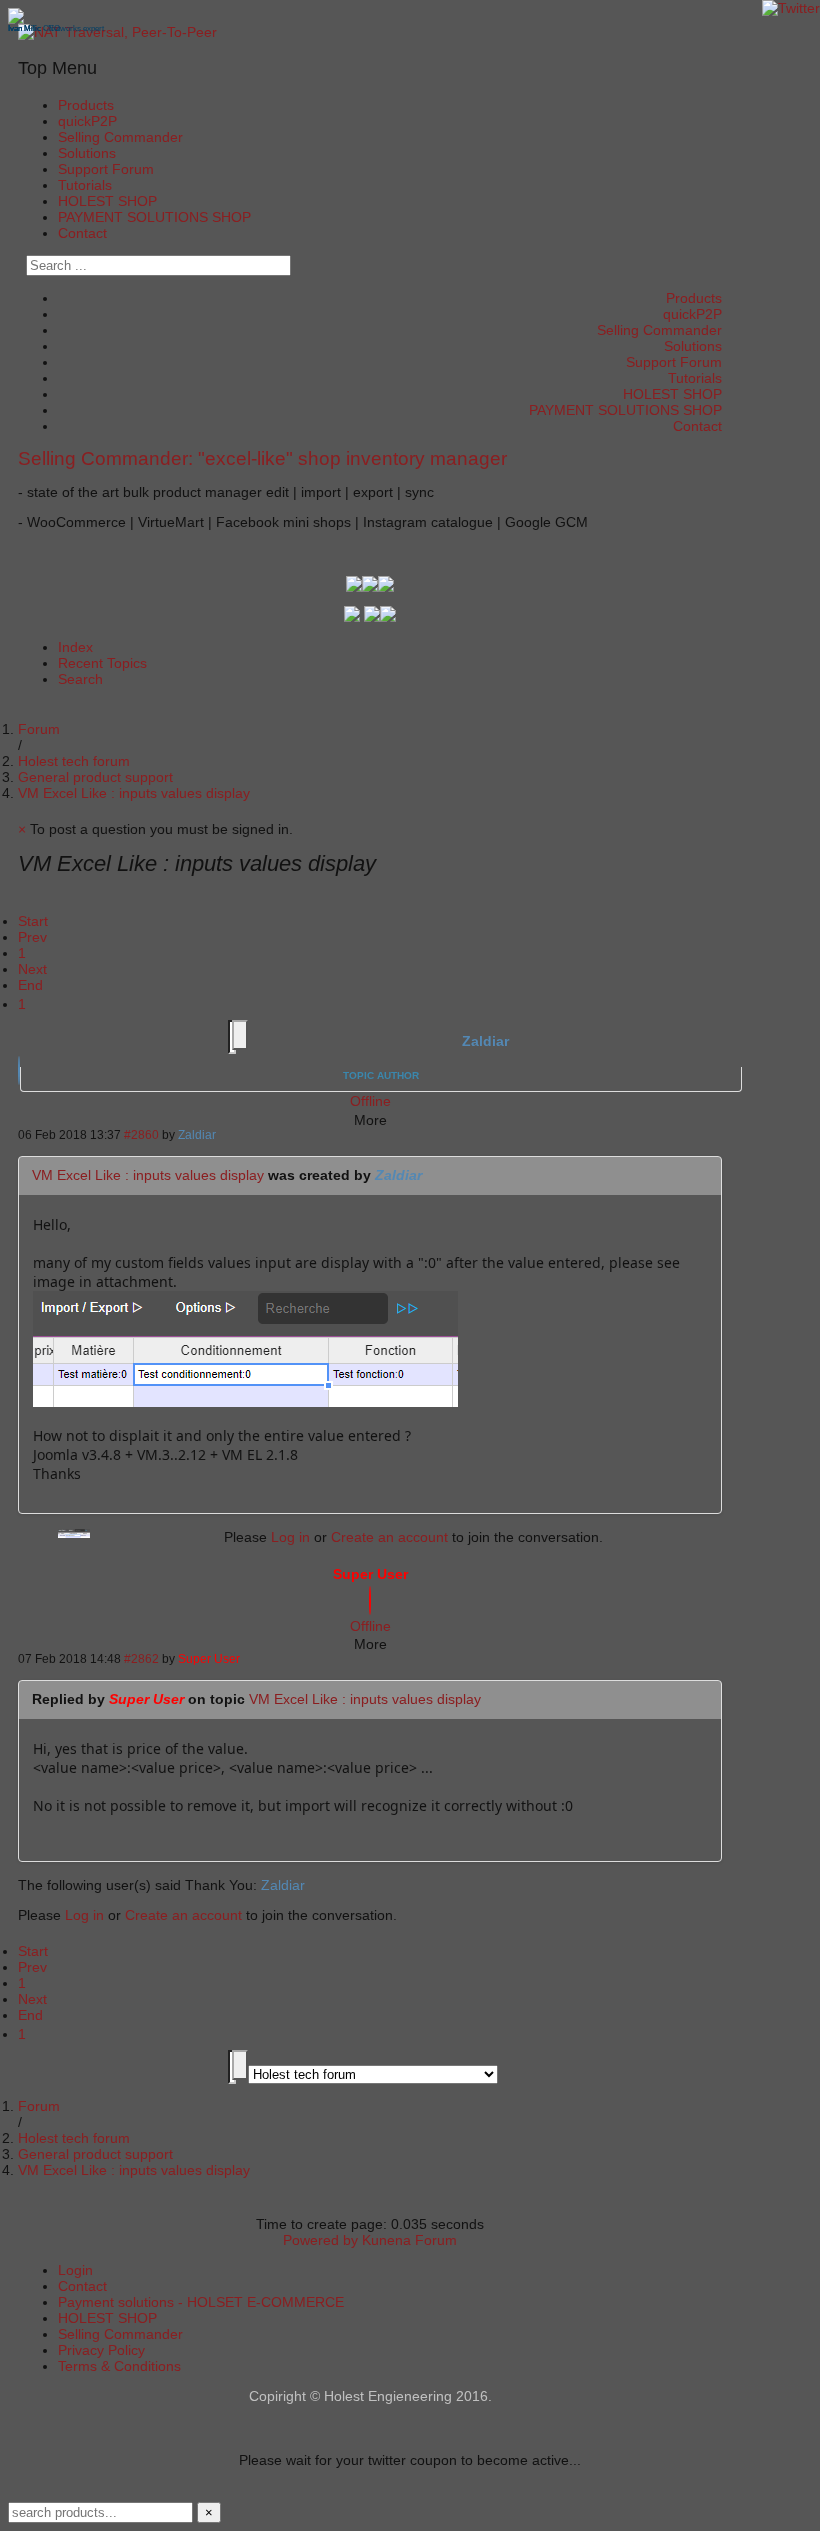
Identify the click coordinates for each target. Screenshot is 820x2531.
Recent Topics (102, 663)
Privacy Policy (101, 2350)
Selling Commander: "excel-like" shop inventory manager (262, 458)
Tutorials (85, 185)
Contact (82, 233)
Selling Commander (120, 137)
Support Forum (106, 169)
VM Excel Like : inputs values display (148, 1175)
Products (86, 105)
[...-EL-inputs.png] (245, 1401)
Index (75, 647)
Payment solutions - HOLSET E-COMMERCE (201, 2302)
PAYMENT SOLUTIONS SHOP (154, 217)
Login (75, 2270)
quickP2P (87, 121)
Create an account (389, 1537)
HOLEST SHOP (107, 201)
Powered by (320, 2240)
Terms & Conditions (119, 2366)
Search (80, 679)
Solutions (87, 153)
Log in (290, 1537)
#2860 (141, 1134)
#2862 (141, 1658)
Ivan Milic (24, 28)
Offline (370, 1101)
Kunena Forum (409, 2240)
